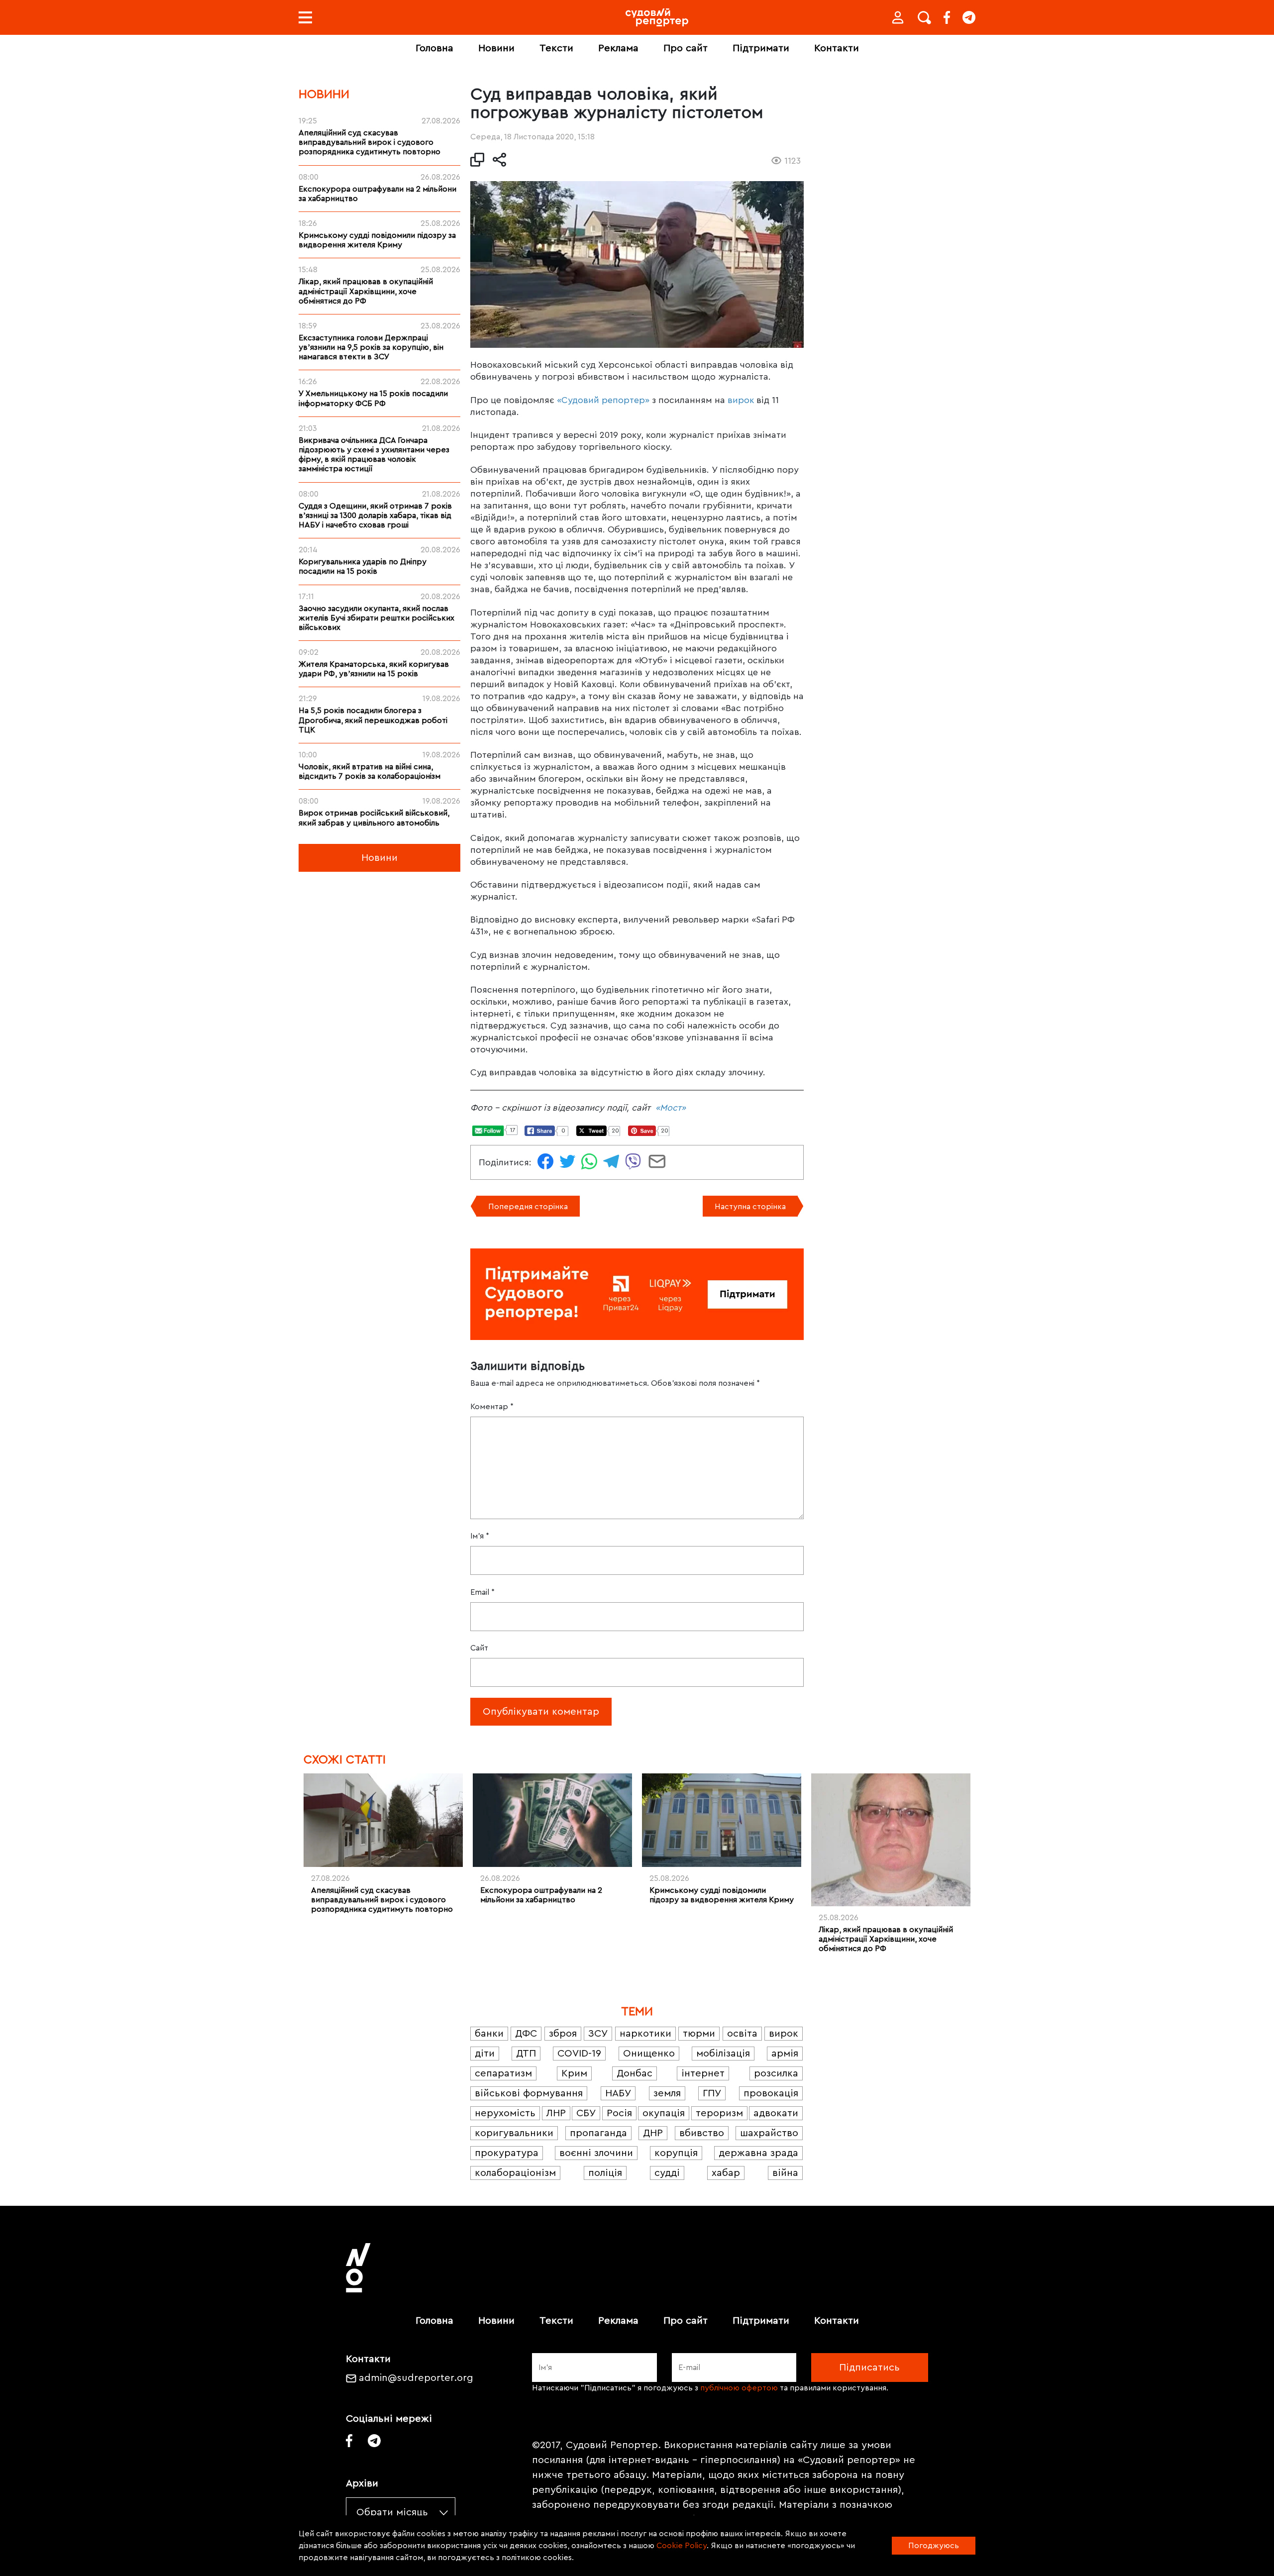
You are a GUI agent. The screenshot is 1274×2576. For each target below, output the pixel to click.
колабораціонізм (515, 2173)
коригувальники (514, 2133)
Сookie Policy (682, 2546)
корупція (676, 2153)
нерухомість (505, 2113)
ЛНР (556, 2113)
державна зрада (758, 2153)
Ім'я (480, 1536)
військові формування (529, 2093)
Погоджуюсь (934, 2546)
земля (667, 2093)
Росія (619, 2113)
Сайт (479, 1648)
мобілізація (723, 2054)
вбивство (702, 2133)
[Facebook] (947, 17)
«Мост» (671, 1108)
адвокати (776, 2113)
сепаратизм (503, 2073)
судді (667, 2173)
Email (482, 1592)
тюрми (699, 2034)
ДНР (653, 2133)
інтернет (703, 2073)
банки (489, 2034)
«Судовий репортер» (603, 400)
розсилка (776, 2073)
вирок (741, 400)
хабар (726, 2173)
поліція (605, 2173)
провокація (771, 2093)
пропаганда (598, 2133)
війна (785, 2173)
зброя (563, 2034)
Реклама (618, 48)
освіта (742, 2034)
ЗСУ (598, 2034)
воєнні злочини (596, 2153)
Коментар (492, 1407)
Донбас (635, 2073)
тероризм (719, 2113)
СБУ (586, 2113)
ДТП (526, 2054)
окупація (664, 2113)
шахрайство (769, 2133)
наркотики (645, 2034)
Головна (434, 48)
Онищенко (649, 2054)
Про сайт (686, 48)
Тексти (556, 48)
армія (785, 2054)
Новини (496, 48)
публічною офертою (739, 2388)
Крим (574, 2073)
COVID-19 (579, 2054)
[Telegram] (969, 17)
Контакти (837, 48)
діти (485, 2054)
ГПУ (712, 2093)
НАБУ (618, 2093)
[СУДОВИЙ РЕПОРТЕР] (657, 17)
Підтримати (761, 48)
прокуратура (507, 2153)
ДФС (526, 2034)
